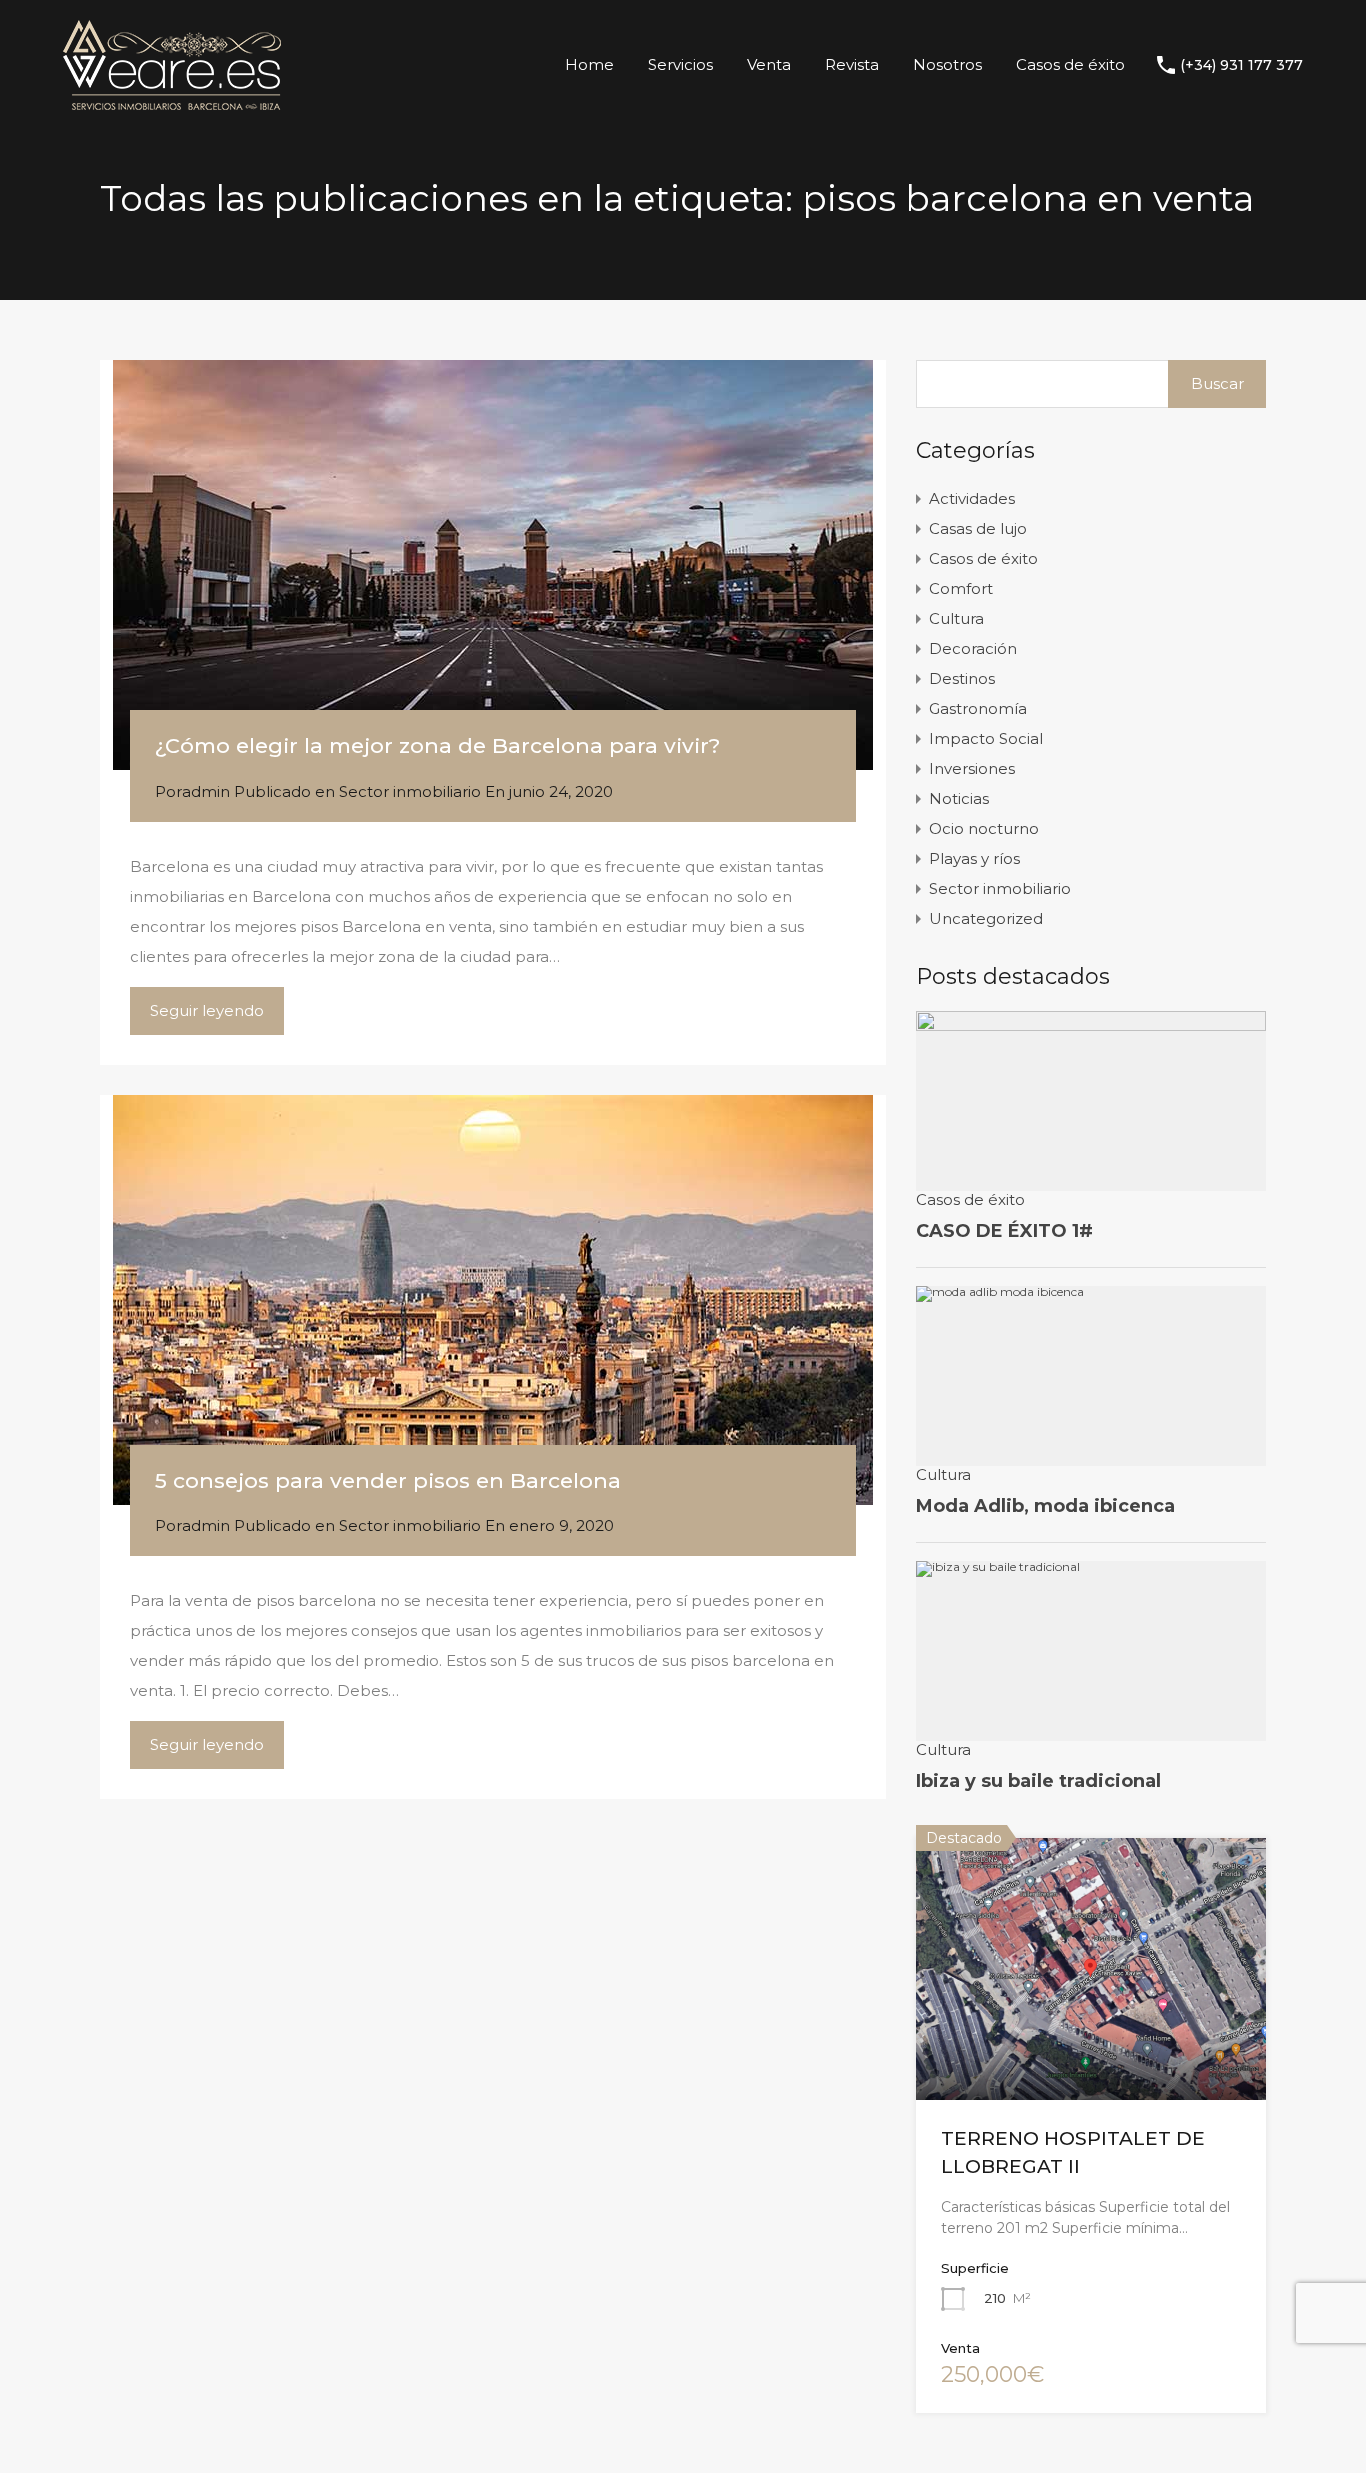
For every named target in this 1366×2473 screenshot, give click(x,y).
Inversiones (972, 768)
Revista (852, 64)
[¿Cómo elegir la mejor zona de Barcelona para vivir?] (493, 565)
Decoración (973, 648)
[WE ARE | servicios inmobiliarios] (172, 100)
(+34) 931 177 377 (1241, 65)
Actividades (972, 498)
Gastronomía (978, 708)
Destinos (962, 678)
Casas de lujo (978, 528)
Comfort (961, 588)
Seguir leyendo (207, 1010)
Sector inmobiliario (410, 791)
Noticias (959, 798)
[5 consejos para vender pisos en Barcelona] (493, 1300)
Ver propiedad (1091, 2047)
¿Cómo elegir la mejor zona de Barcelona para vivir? (437, 745)
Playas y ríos (974, 858)
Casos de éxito (1070, 64)
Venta (769, 64)
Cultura (956, 618)
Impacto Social (986, 738)
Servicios (680, 64)
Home (589, 64)
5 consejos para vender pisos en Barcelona (388, 1480)
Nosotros (947, 64)
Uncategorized (986, 918)
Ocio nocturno (984, 828)
